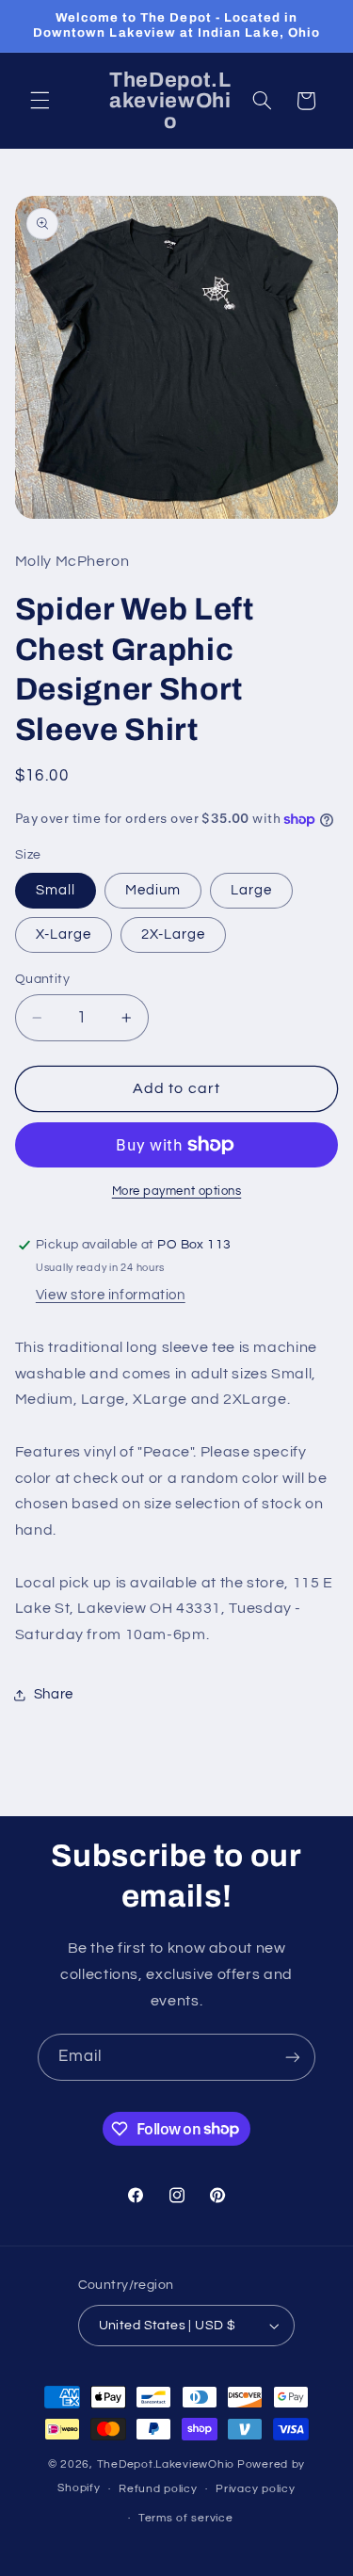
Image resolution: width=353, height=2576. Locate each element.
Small (56, 890)
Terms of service (186, 2518)
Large (251, 890)
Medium (153, 890)
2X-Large (173, 934)
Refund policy (158, 2489)
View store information (111, 1295)
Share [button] (54, 1694)
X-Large (64, 934)
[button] (40, 101)
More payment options (177, 1191)
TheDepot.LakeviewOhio (166, 2464)
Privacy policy (255, 2489)
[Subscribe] (293, 2057)
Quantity (42, 979)
